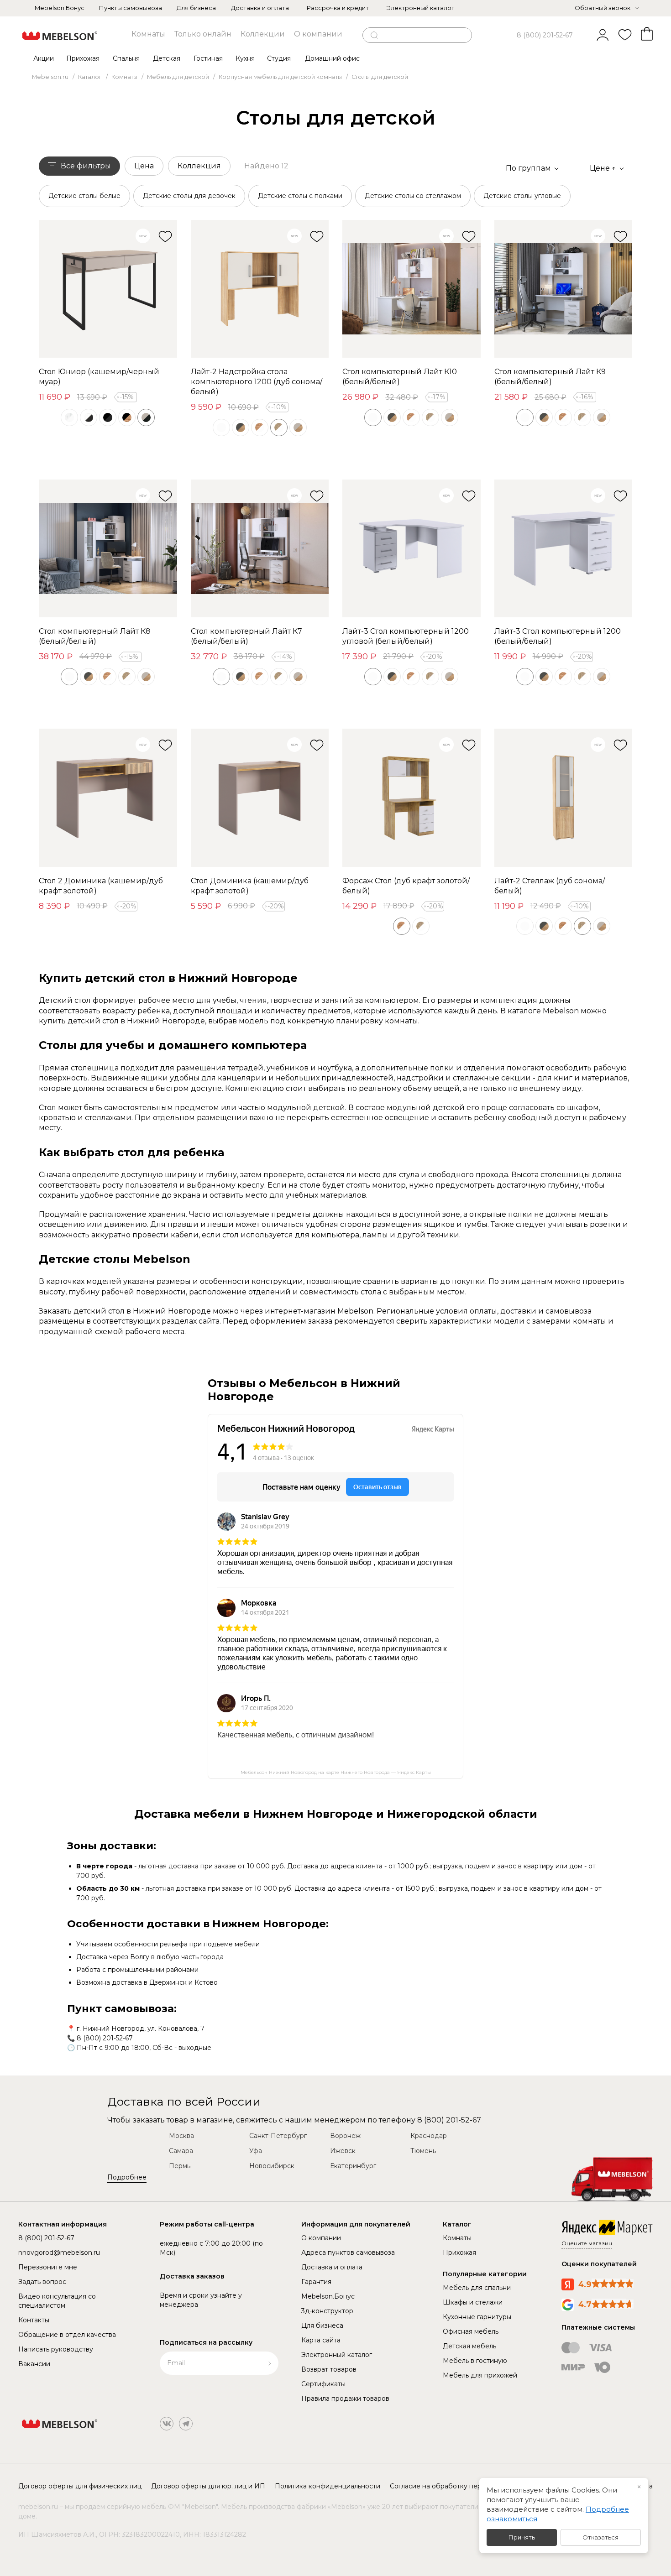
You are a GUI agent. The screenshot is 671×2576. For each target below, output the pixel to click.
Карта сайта (321, 2340)
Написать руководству (56, 2349)
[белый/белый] (221, 428)
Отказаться (600, 2537)
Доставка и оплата (260, 8)
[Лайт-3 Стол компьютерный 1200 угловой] (412, 549)
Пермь (180, 2166)
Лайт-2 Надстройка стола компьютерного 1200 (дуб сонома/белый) (257, 382)
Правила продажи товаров (345, 2399)
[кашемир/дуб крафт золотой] (298, 428)
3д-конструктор (327, 2311)
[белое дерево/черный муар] (89, 417)
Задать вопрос (42, 2282)
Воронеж (345, 2136)
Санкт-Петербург (278, 2136)
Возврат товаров (329, 2369)
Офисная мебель (471, 2331)
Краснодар (429, 2136)
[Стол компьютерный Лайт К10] (412, 289)
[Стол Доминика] (260, 798)
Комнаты (148, 34)
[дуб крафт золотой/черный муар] (127, 417)
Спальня (126, 58)
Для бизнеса (196, 8)
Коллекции (263, 34)
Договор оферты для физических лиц (80, 2486)
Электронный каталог (420, 8)
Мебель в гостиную (475, 2361)
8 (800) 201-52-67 (545, 35)
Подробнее (127, 2177)
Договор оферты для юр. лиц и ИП (208, 2486)
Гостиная (208, 58)
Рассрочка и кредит (338, 8)
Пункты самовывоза (131, 8)
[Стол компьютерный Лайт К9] (564, 289)
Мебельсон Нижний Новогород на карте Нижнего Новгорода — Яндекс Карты (336, 1772)
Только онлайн (203, 34)
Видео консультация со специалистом (57, 2301)
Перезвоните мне (48, 2267)
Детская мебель (469, 2346)
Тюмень (423, 2151)
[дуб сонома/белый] (279, 428)
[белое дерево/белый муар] (69, 417)
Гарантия (316, 2282)
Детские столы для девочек (189, 196)
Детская (167, 58)
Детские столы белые (84, 196)
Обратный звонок (603, 8)
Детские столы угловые (522, 196)
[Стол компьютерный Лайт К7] (260, 549)
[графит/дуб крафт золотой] (241, 428)
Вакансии (34, 2364)
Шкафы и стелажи (473, 2302)
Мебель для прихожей (480, 2375)
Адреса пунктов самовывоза (348, 2253)
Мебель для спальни (477, 2288)
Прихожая (83, 58)
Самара (181, 2151)
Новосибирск (272, 2166)
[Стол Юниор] (108, 289)
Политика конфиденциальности (328, 2486)
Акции (44, 58)
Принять (522, 2537)
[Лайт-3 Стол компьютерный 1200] (564, 549)
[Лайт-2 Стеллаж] (564, 798)
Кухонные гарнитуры (477, 2317)
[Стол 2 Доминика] (108, 798)
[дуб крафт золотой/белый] (260, 428)
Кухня (245, 58)
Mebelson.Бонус (60, 8)
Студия (279, 58)
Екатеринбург (353, 2166)
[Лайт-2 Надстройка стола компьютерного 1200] (260, 289)
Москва (181, 2136)
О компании (318, 34)
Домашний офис (332, 58)
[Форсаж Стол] (412, 798)
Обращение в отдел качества (67, 2335)
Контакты (34, 2320)
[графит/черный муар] (108, 417)
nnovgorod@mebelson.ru (59, 2253)
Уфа (256, 2151)
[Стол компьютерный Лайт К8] (108, 549)
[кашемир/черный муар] (146, 417)
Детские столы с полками (300, 196)
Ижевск (343, 2151)
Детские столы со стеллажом (413, 196)
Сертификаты (323, 2384)
